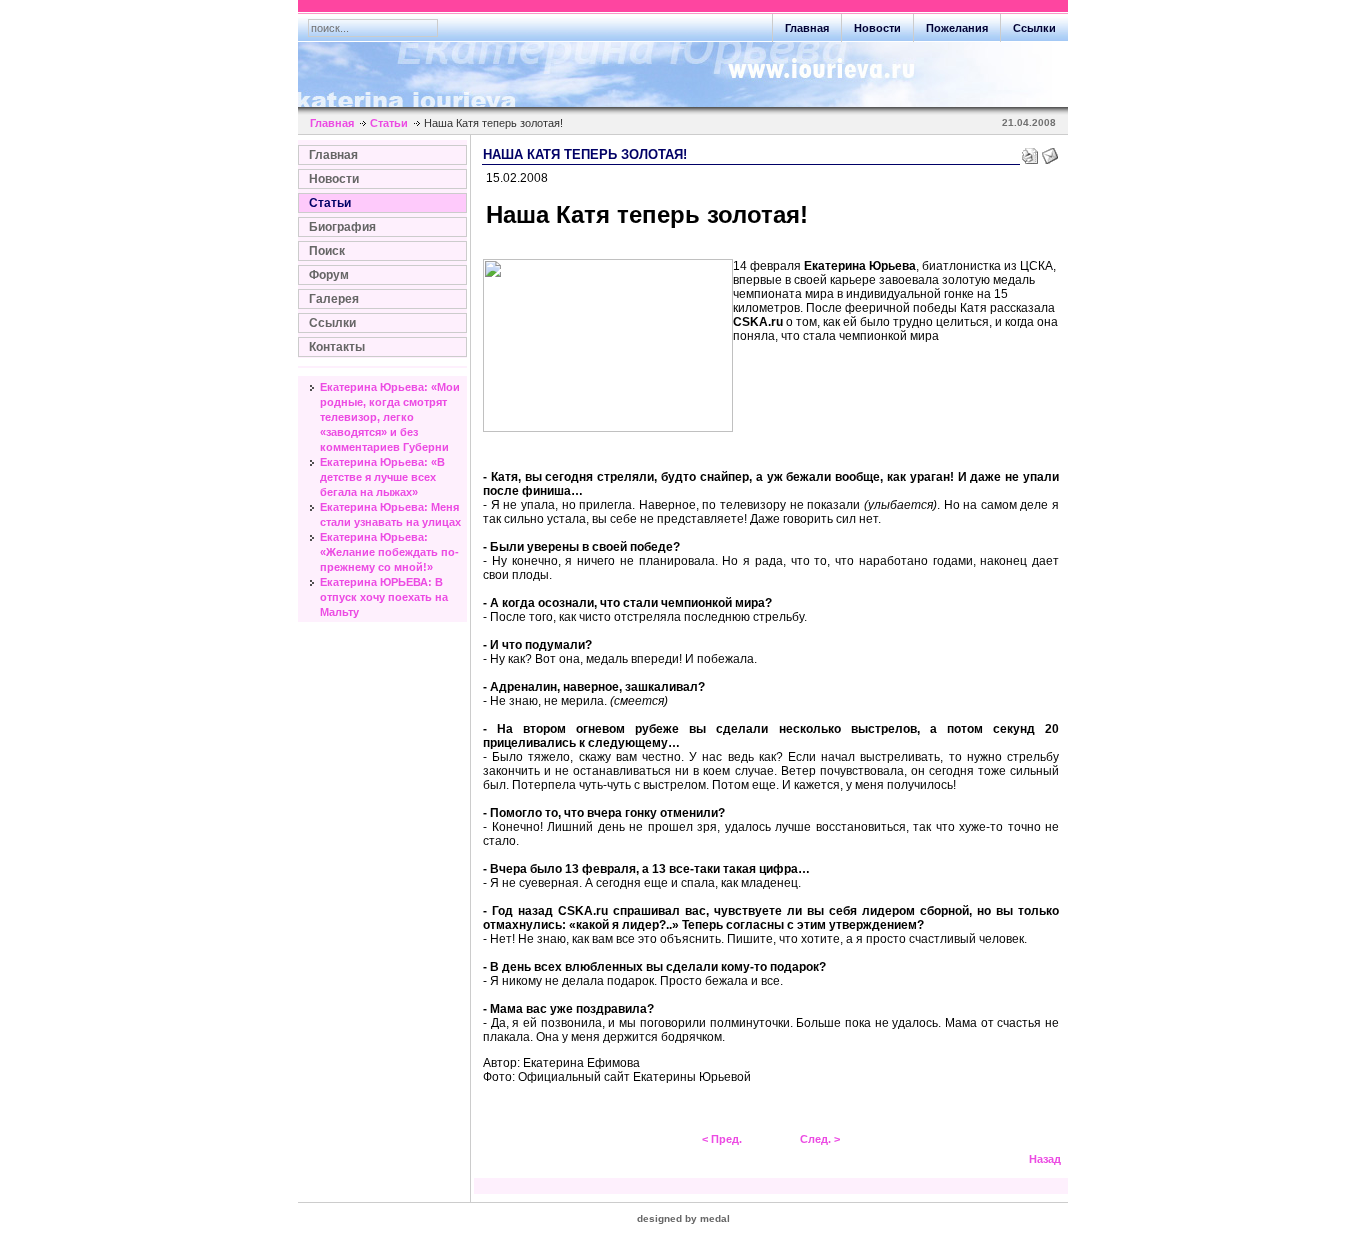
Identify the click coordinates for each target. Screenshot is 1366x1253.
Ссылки (1034, 28)
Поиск (327, 251)
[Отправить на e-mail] (1050, 152)
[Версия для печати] (1030, 152)
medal (715, 1218)
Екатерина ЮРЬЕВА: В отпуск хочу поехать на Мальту (384, 597)
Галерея (334, 299)
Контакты (337, 347)
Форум (329, 275)
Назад (1045, 1159)
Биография (342, 227)
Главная (807, 28)
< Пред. (722, 1139)
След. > (820, 1139)
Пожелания (957, 28)
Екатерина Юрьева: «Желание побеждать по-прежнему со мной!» (389, 552)
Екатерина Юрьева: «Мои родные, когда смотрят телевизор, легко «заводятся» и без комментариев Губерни (390, 417)
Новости (877, 28)
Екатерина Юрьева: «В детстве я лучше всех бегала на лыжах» (382, 477)
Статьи (389, 123)
